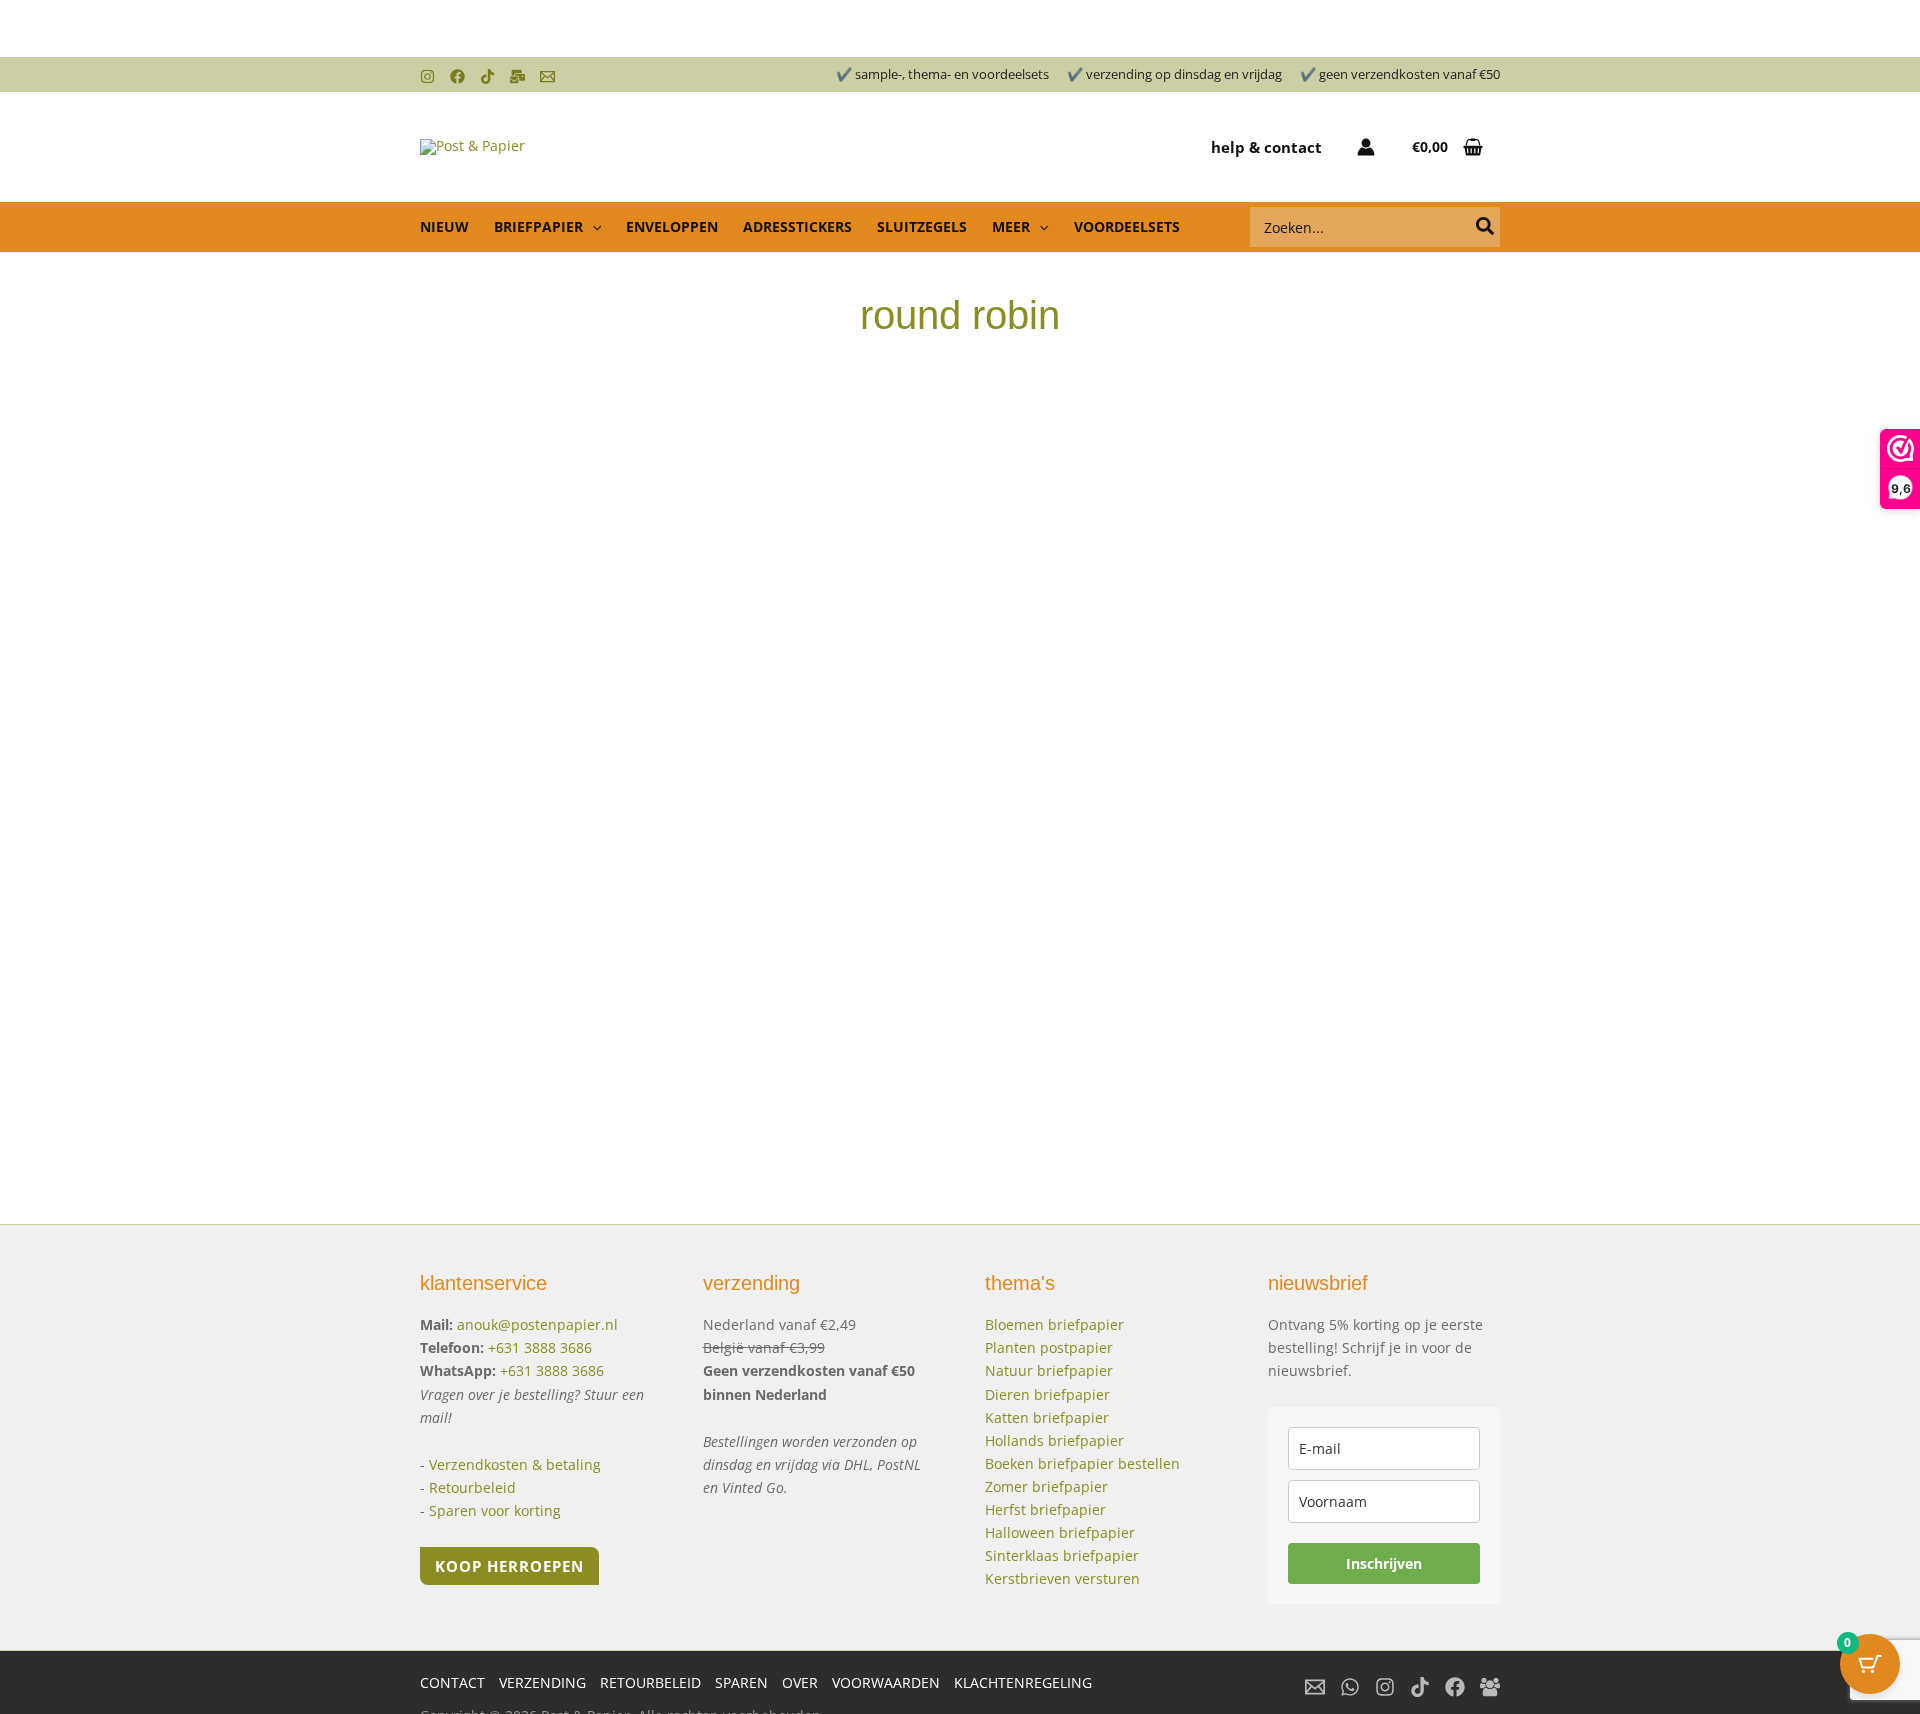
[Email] (547, 76)
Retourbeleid (472, 1487)
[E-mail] (1315, 1687)
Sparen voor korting (495, 1510)
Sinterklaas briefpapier (1062, 1555)
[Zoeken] (1486, 227)
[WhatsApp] (1350, 1687)
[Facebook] (457, 76)
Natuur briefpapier (1049, 1370)
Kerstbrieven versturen (1062, 1578)
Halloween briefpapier (1060, 1532)
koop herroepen (509, 1566)
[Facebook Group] (1490, 1687)
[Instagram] (427, 76)
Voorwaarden (886, 1682)
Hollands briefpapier (1054, 1440)
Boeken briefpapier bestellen (1082, 1463)
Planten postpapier (1049, 1347)
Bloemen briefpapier (1054, 1324)
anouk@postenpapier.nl (537, 1324)
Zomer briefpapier (1046, 1486)
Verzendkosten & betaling (515, 1464)
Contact (452, 1682)
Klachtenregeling (1023, 1682)
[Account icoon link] (1366, 147)
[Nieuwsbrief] (517, 76)
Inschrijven (1384, 1563)
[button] (592, 227)
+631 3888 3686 (540, 1347)
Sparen (741, 1682)
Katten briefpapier (1047, 1417)
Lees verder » (512, 1020)
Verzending (542, 1682)
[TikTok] (487, 76)
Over (800, 1682)
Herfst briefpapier (1045, 1509)
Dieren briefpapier (1047, 1394)
